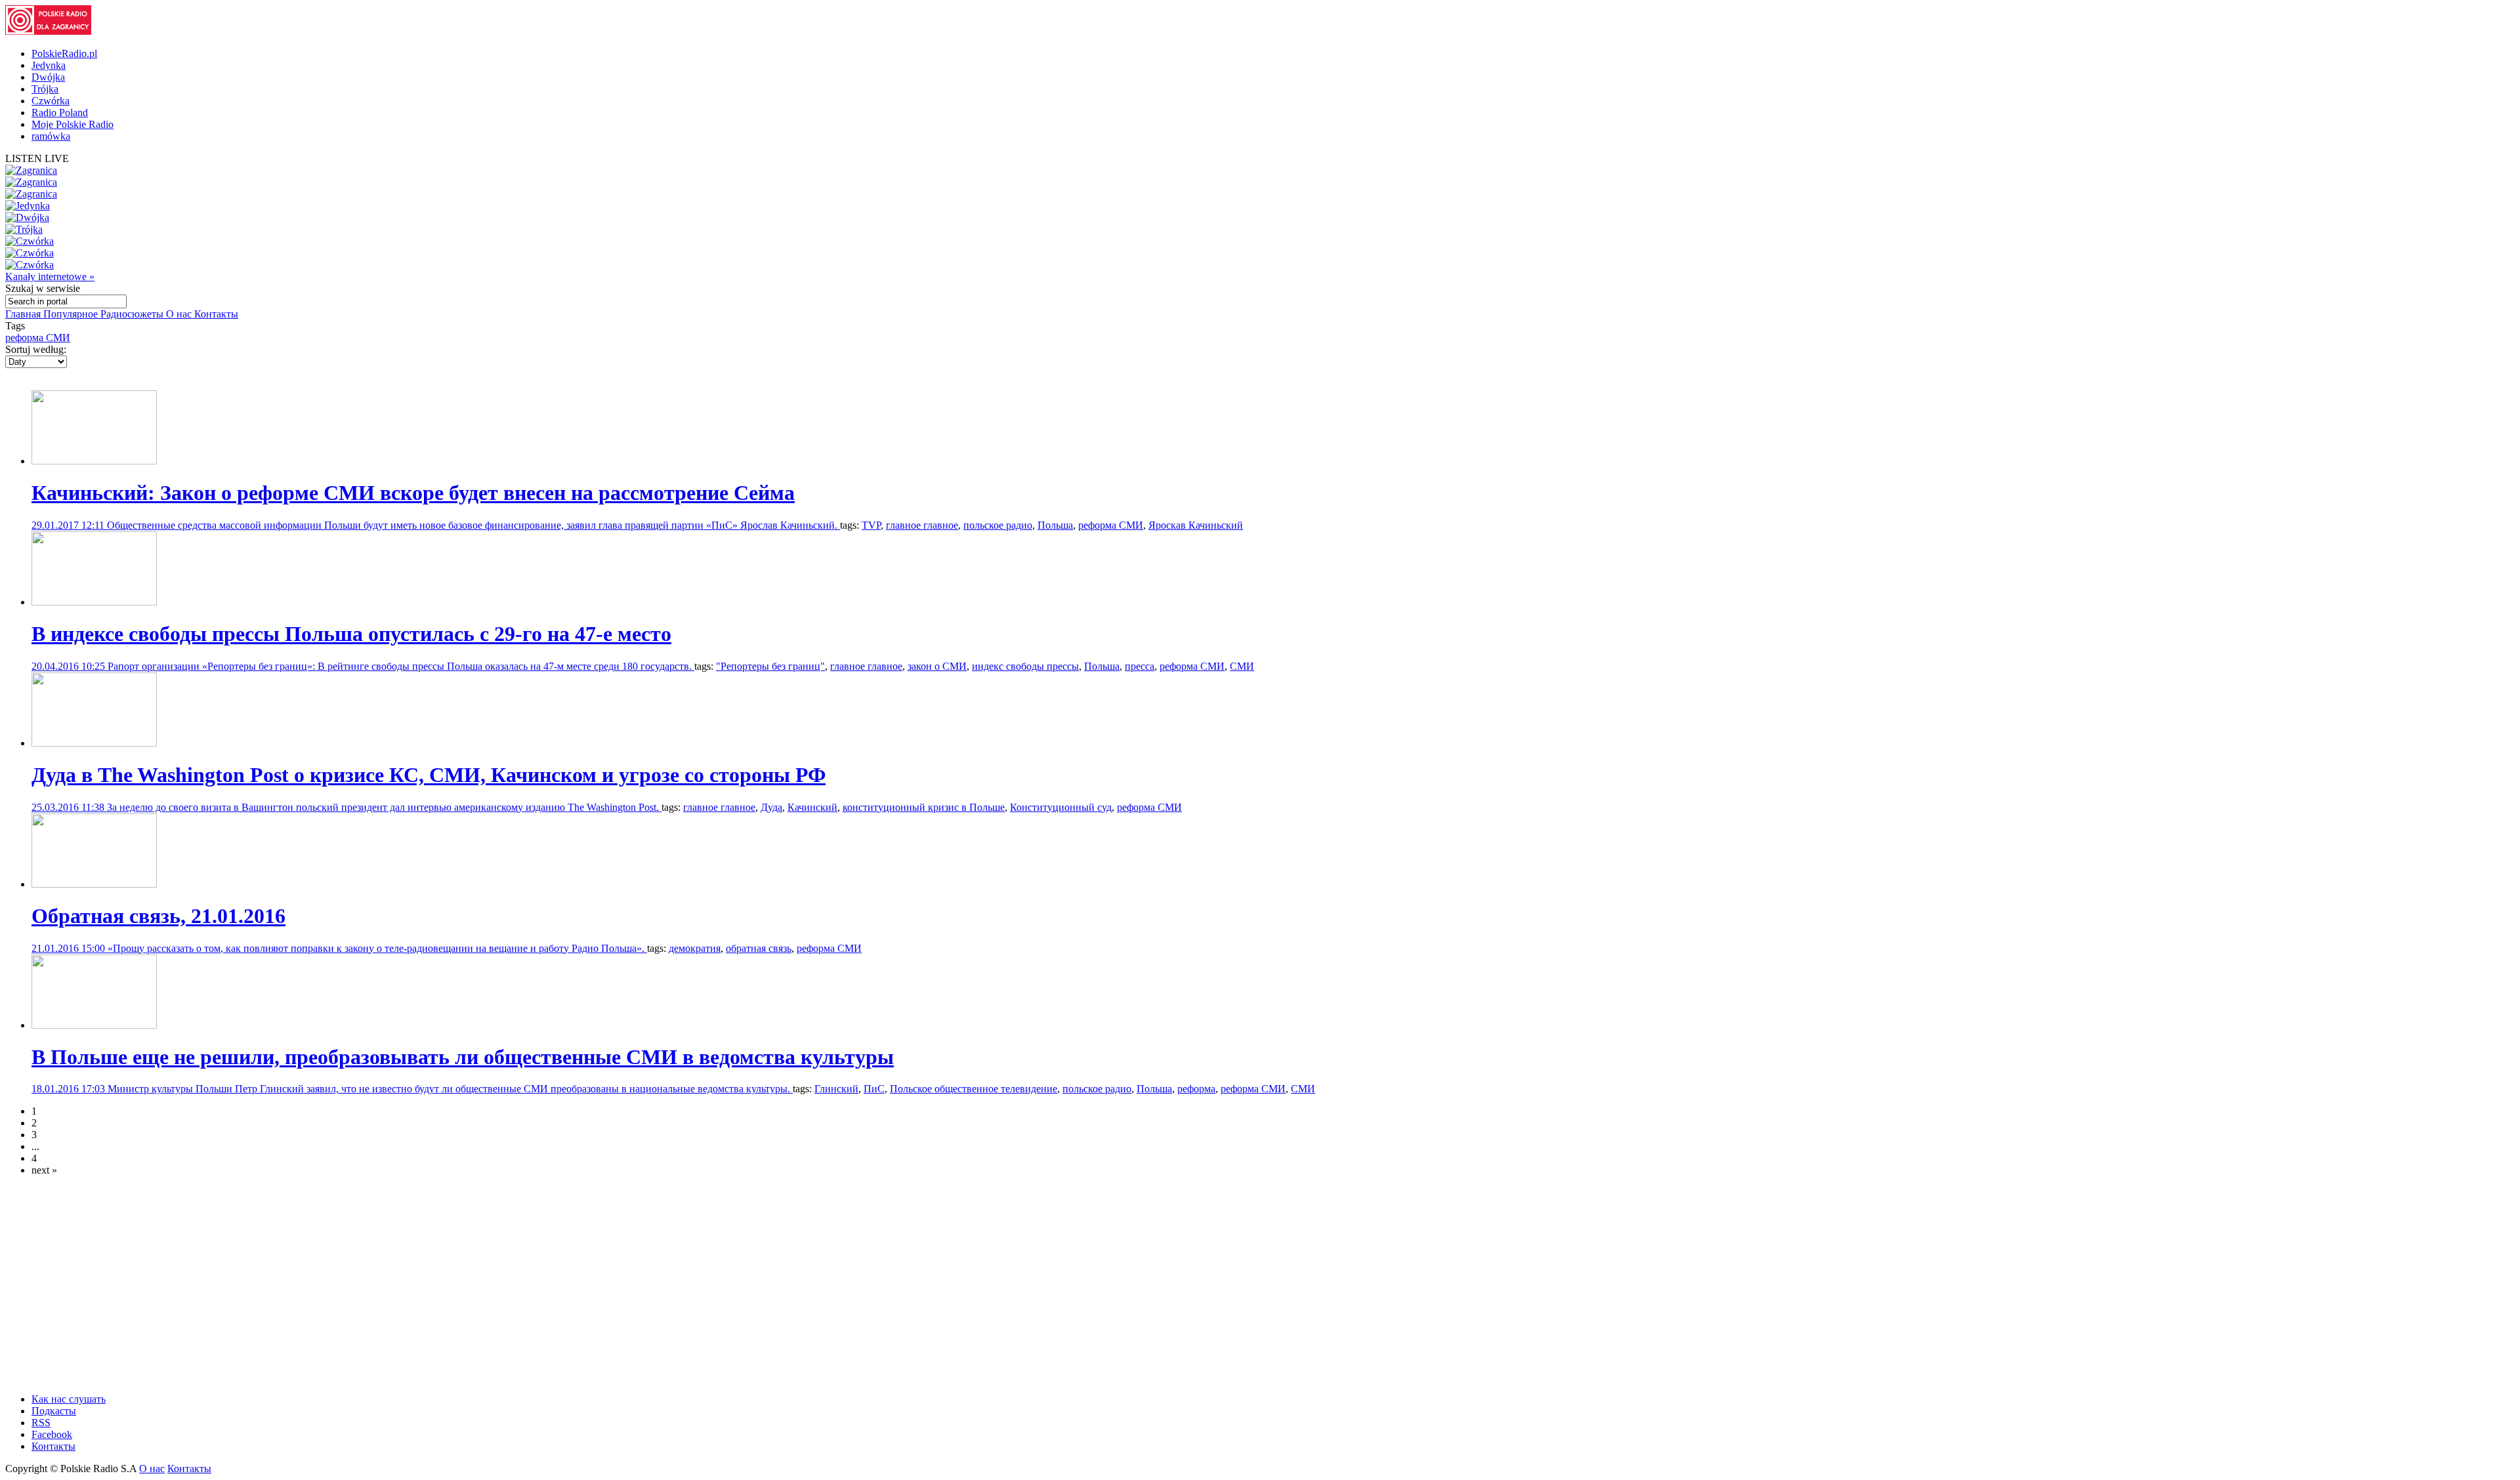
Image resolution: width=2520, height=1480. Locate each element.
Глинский (836, 1089)
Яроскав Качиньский (1196, 525)
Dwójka (48, 77)
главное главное (922, 525)
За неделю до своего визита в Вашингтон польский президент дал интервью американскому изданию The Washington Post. (384, 807)
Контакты (216, 314)
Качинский (812, 807)
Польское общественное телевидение (974, 1089)
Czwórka (51, 101)
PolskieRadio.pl (64, 53)
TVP (871, 525)
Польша (1055, 525)
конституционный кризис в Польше (924, 807)
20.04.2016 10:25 (70, 666)
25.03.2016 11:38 (69, 807)
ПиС (874, 1089)
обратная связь (759, 948)
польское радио (998, 525)
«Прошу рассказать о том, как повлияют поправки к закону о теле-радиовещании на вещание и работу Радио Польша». (377, 948)
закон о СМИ (937, 666)
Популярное (72, 314)
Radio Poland (60, 113)
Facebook (52, 1434)
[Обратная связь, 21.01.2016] (94, 884)
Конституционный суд (1061, 807)
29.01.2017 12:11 (69, 525)
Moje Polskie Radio (73, 124)
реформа (1196, 1089)
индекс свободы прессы (1025, 666)
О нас (180, 314)
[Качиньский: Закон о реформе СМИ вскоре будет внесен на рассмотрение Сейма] (94, 461)
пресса (1140, 666)
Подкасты (54, 1411)
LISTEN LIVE (37, 158)
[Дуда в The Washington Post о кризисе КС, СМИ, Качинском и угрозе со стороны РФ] (94, 743)
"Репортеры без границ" (770, 666)
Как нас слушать (69, 1399)
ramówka (51, 136)
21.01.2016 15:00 (70, 948)
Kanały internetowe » (50, 277)
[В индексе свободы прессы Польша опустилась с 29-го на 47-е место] (94, 602)
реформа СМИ (38, 338)
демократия (695, 948)
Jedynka (49, 65)
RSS (41, 1423)
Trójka (45, 89)
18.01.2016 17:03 (70, 1089)
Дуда (771, 807)
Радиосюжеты (133, 314)
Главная (24, 314)
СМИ (1242, 666)
